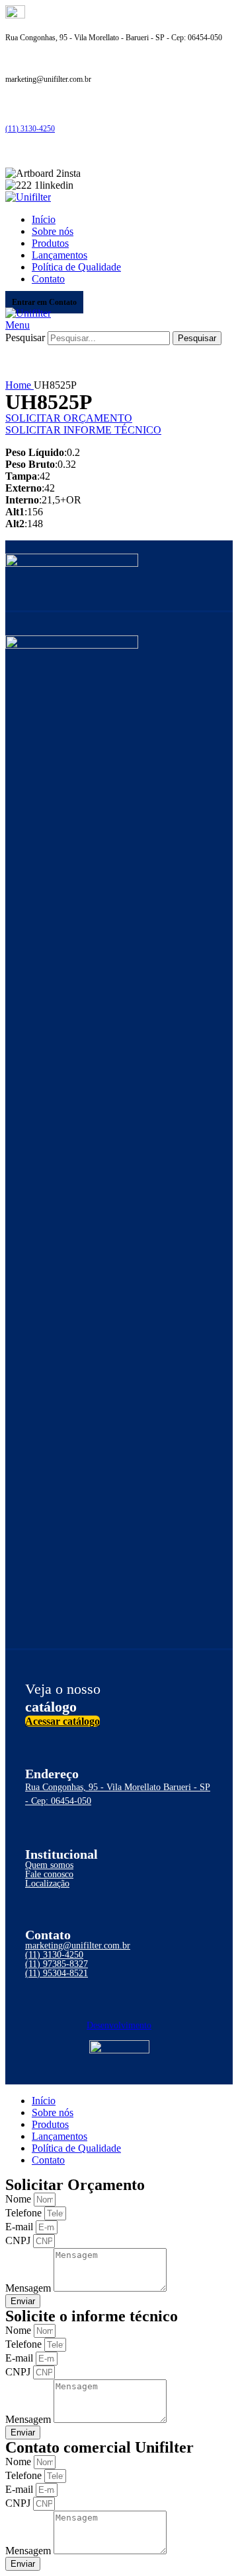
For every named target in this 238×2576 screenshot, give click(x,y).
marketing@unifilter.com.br (78, 1946)
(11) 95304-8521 (57, 1973)
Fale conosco (49, 1874)
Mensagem (29, 2288)
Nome (20, 2199)
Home (20, 385)
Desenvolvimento (119, 2025)
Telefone (25, 2213)
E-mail (20, 2227)
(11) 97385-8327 (57, 1964)
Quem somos (49, 1865)
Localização (47, 1884)
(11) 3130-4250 (30, 129)
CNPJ (19, 2240)
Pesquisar (25, 338)
